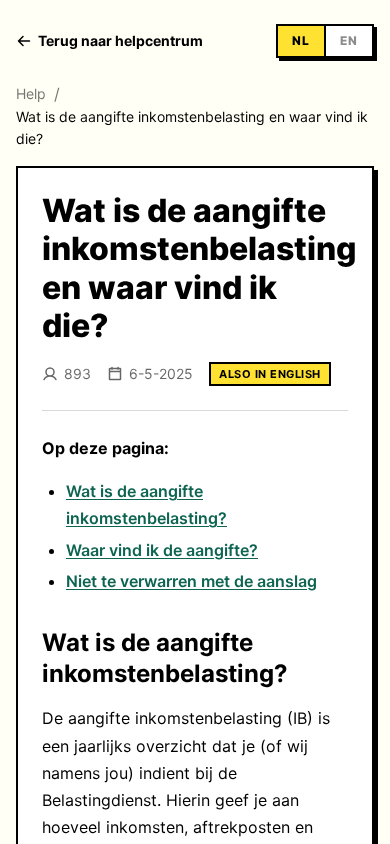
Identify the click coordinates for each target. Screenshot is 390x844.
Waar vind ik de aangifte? (162, 550)
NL (301, 40)
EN (349, 40)
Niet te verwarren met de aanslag (191, 581)
